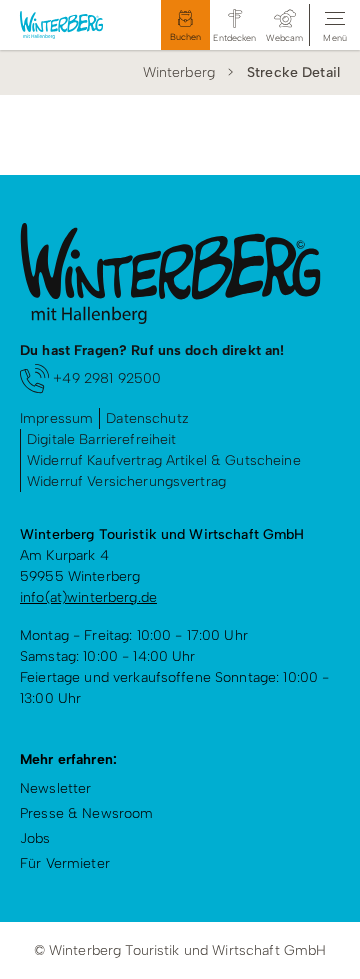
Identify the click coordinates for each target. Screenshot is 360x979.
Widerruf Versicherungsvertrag (126, 481)
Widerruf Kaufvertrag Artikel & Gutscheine (164, 460)
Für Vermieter (65, 863)
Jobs (35, 838)
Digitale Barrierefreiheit (102, 439)
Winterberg (179, 72)
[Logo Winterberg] (71, 25)
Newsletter (55, 788)
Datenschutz (147, 418)
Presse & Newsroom (86, 813)
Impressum (56, 418)
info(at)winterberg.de (88, 597)
